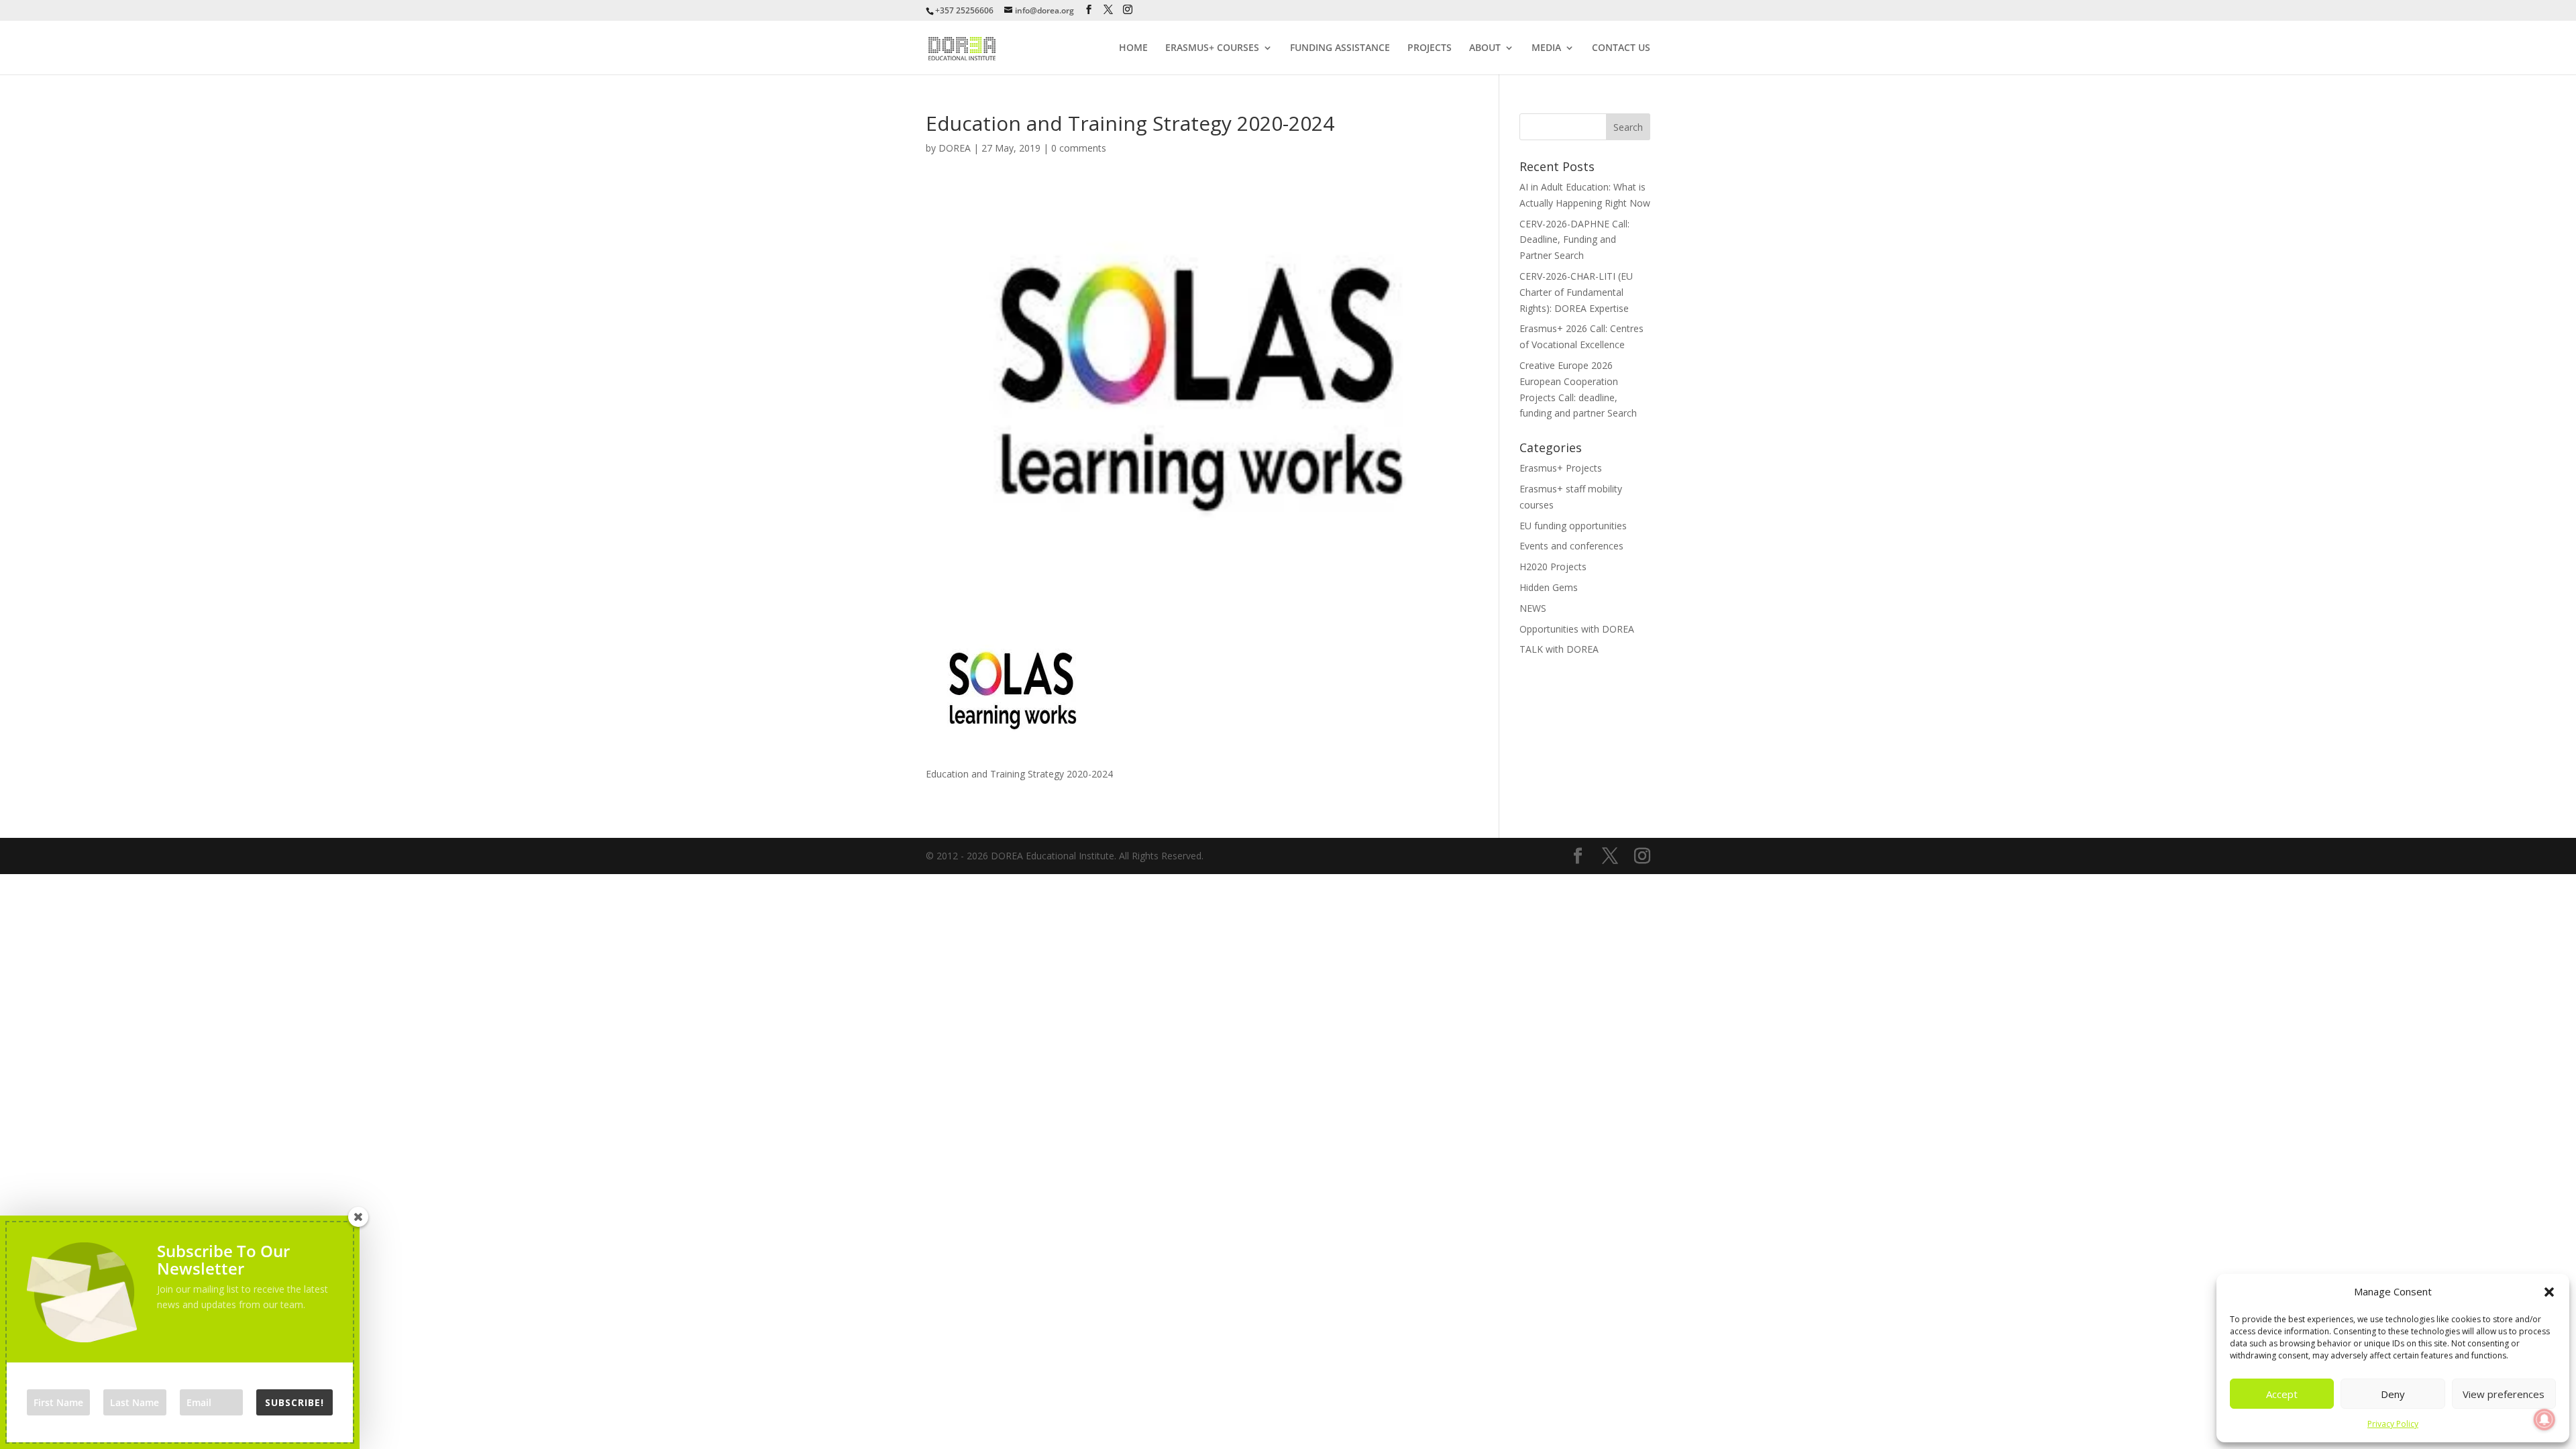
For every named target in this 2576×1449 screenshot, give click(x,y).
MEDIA (1546, 48)
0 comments (1079, 148)
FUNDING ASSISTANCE (1340, 48)
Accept (2282, 1394)
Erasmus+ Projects (1561, 468)
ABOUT (1485, 48)
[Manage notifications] (2544, 1419)
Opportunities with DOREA (1577, 629)
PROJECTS (1430, 48)
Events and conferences (1571, 546)
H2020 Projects (1553, 567)
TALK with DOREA (1559, 649)
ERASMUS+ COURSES (1212, 48)
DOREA (955, 148)
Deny (2393, 1394)
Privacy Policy (2393, 1424)
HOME (1133, 48)
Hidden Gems (1549, 587)
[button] (2549, 1292)
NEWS (1533, 608)
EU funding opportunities (1573, 526)
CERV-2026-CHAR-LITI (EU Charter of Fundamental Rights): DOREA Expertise (1576, 292)
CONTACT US (1621, 48)
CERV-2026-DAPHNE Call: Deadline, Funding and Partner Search (1574, 240)
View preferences (2504, 1394)
